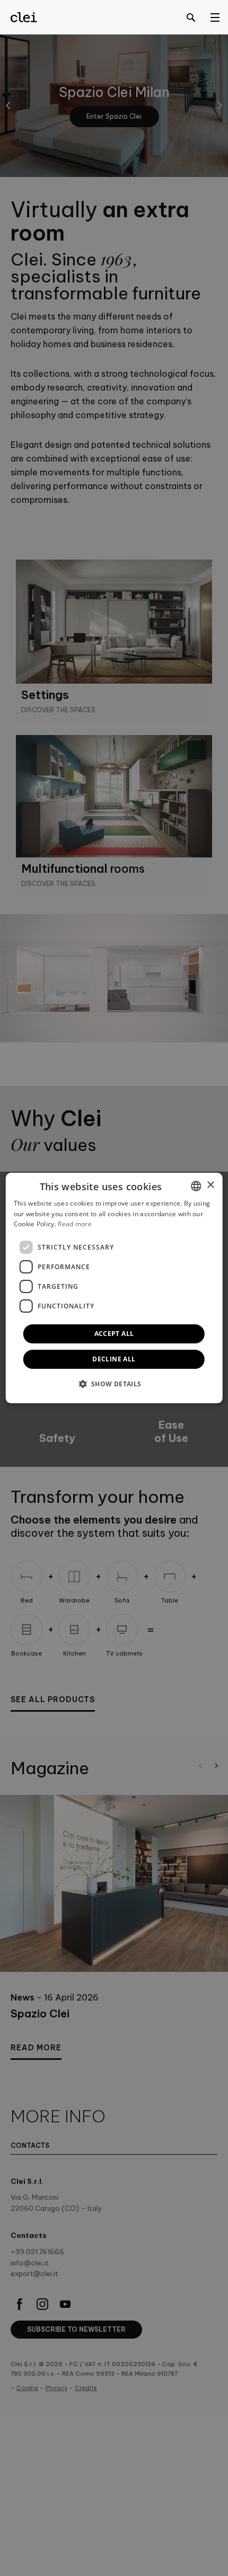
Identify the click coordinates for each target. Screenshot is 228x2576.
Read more (75, 1224)
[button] (114, 1384)
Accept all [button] (114, 1334)
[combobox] (196, 1186)
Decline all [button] (114, 1359)
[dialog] (114, 1288)
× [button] (210, 1185)
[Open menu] (215, 17)
